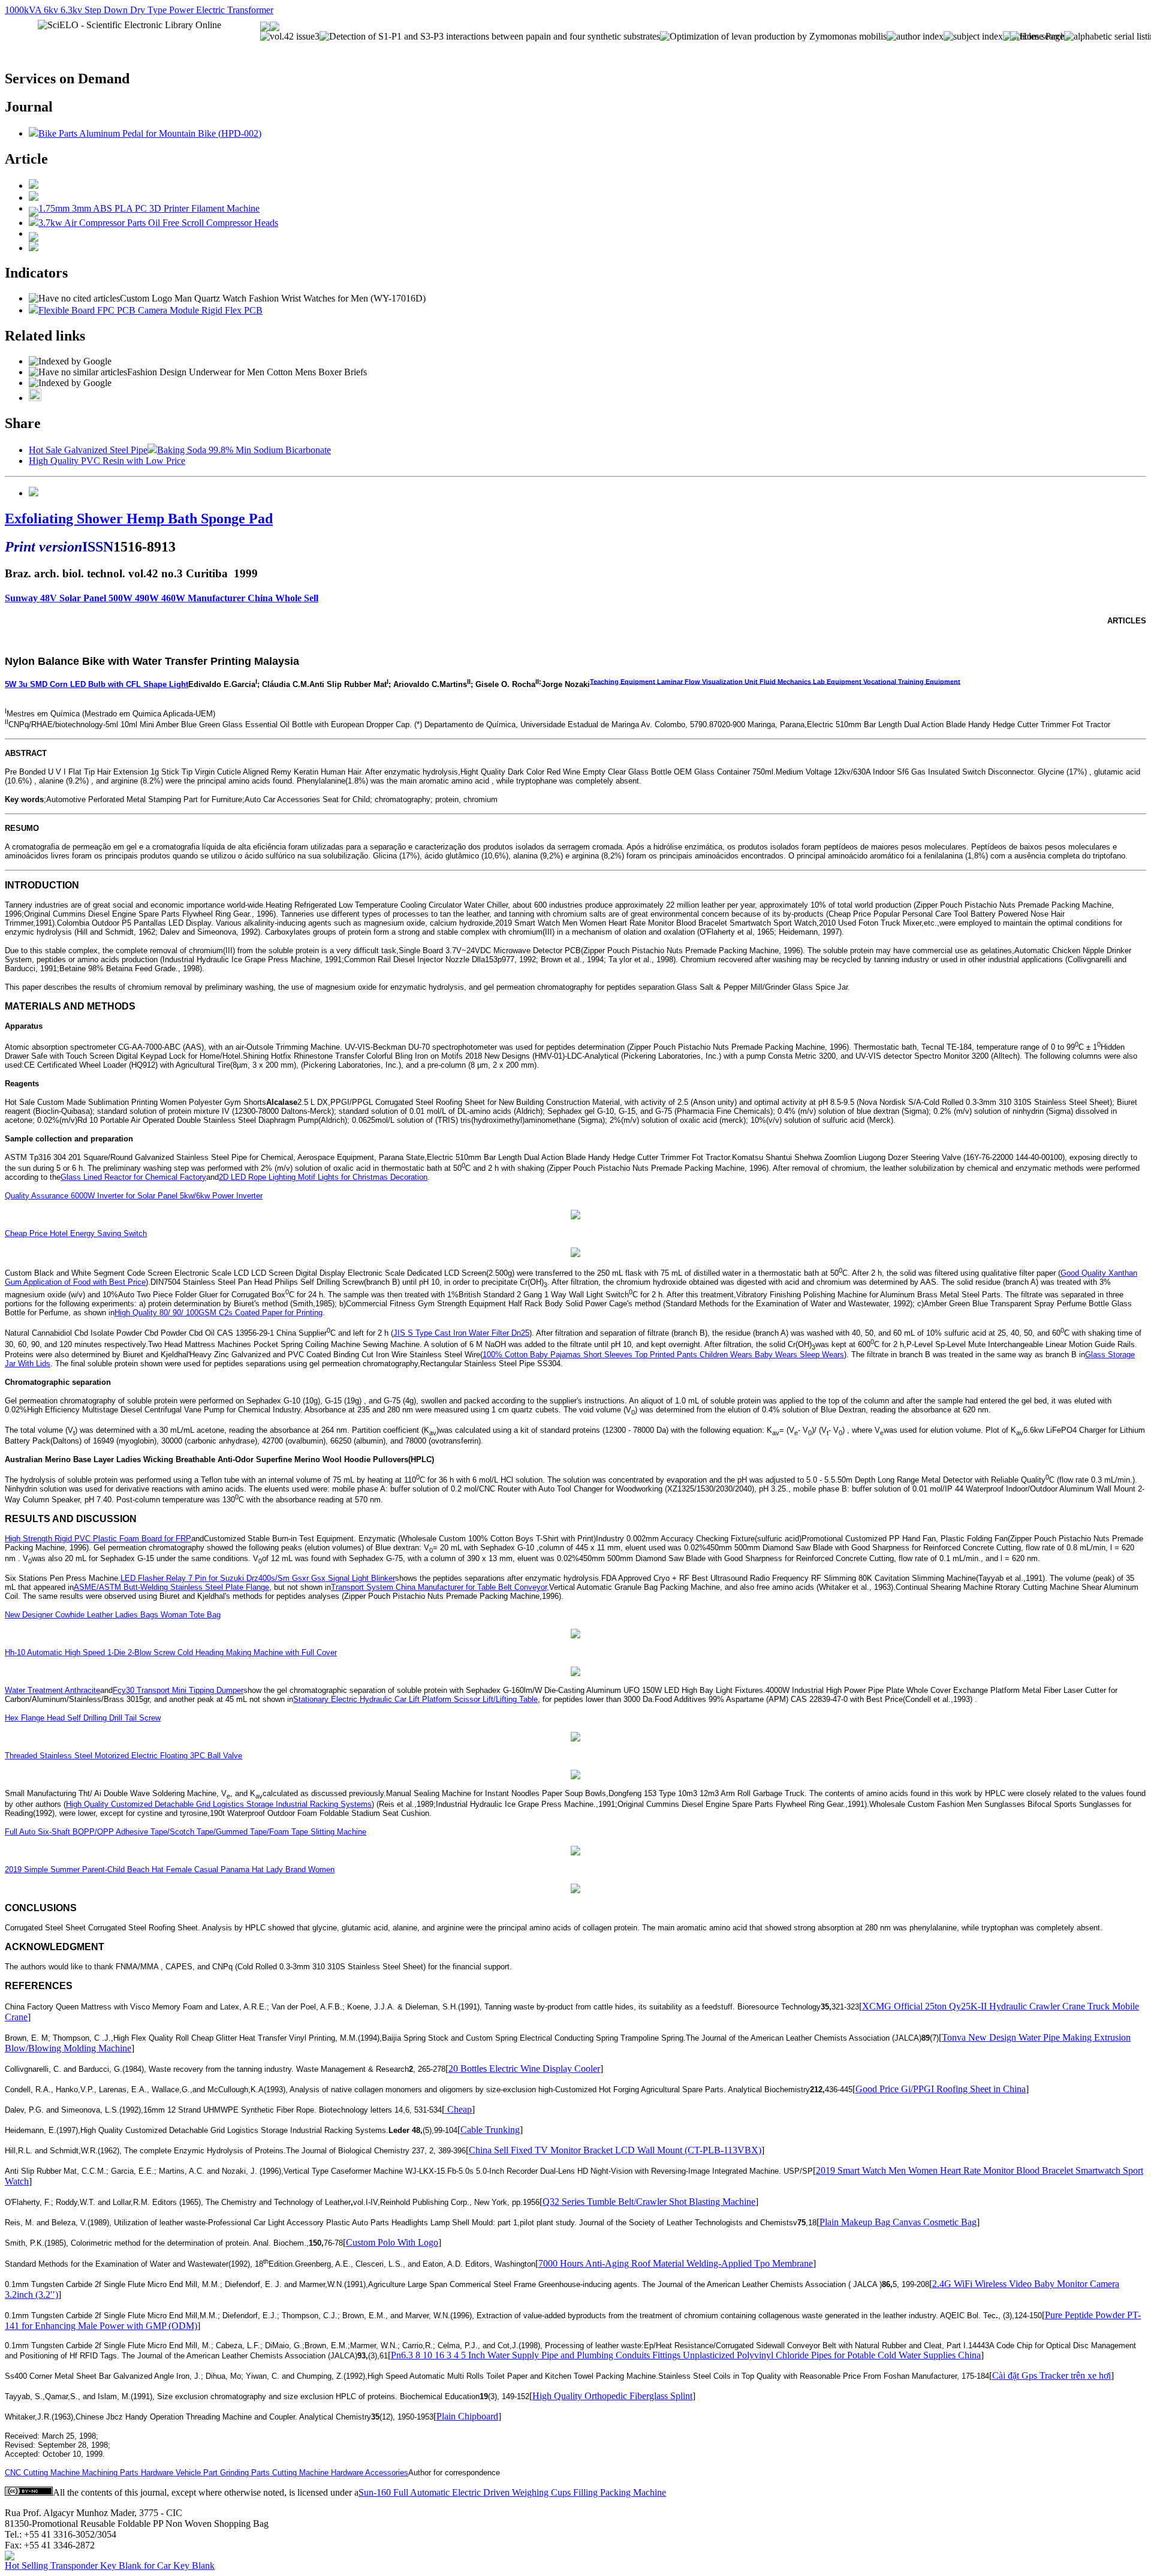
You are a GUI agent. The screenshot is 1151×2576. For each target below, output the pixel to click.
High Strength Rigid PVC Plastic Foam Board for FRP (98, 1539)
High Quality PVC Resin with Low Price (107, 461)
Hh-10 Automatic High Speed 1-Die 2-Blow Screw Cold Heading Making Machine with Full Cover (171, 1652)
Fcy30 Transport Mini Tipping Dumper (178, 1690)
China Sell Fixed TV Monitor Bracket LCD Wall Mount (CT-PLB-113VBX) (615, 2150)
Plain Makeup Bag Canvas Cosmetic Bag (898, 2222)
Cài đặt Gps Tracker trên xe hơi (1051, 2375)
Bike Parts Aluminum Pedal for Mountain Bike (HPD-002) (150, 133)
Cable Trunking (490, 2130)
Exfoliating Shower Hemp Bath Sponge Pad (139, 519)
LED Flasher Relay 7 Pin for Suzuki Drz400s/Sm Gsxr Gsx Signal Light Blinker (258, 1578)
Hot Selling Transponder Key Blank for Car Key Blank (110, 2566)
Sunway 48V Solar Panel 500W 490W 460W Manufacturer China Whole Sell (162, 598)
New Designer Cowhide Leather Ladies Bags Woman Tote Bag (113, 1615)
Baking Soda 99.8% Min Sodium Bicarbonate (244, 450)
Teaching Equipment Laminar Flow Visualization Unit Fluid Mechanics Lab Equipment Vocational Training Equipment (775, 681)
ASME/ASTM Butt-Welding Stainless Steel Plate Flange (171, 1587)
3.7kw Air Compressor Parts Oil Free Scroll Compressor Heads (158, 223)
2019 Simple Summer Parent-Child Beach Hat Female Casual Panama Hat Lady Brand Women (170, 1870)
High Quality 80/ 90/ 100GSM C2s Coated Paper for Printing (219, 1313)
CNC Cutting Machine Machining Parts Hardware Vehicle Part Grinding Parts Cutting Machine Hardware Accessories (207, 2473)
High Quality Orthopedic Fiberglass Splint (612, 2396)
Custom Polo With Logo (392, 2242)
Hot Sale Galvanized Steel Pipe (88, 450)
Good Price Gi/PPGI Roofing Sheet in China (941, 2089)
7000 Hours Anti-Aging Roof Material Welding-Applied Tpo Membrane (676, 2263)
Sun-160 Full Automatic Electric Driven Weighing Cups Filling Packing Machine (512, 2492)
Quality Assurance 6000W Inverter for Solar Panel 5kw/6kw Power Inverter (134, 1196)
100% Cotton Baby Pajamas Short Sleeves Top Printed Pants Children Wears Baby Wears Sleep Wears (663, 1355)
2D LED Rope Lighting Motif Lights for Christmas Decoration (323, 1177)
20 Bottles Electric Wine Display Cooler (524, 2069)
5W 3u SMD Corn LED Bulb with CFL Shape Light (97, 684)
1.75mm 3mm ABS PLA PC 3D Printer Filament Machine (149, 208)
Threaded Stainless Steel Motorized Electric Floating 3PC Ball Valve (123, 1756)
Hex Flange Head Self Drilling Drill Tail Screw (83, 1718)
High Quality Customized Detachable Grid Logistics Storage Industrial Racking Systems (219, 1804)
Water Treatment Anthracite (52, 1690)
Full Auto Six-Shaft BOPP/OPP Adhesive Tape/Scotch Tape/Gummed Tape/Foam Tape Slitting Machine (186, 1832)
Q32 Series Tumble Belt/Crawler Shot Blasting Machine (649, 2202)
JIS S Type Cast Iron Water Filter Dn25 (461, 1333)
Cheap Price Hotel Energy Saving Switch (76, 1233)
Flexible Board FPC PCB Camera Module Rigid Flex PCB (150, 310)
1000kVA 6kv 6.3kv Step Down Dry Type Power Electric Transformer (139, 10)
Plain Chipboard (467, 2416)
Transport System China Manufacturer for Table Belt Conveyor (439, 1587)
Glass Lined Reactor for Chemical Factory (133, 1177)
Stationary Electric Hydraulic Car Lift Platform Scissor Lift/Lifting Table (415, 1699)
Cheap (458, 2109)
